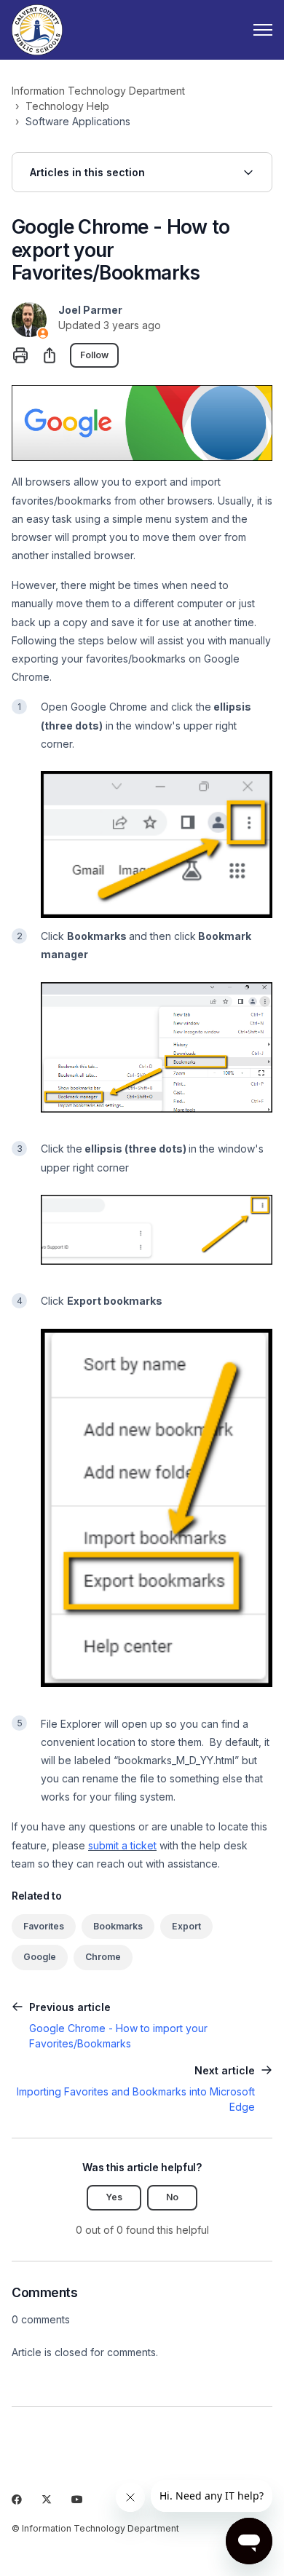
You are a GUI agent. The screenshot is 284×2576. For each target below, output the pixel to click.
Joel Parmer (90, 310)
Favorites (44, 1926)
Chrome (103, 1957)
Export (186, 1926)
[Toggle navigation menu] (263, 30)
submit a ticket (122, 1845)
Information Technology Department (98, 91)
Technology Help (67, 106)
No (172, 2197)
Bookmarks (118, 1926)
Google (40, 1957)
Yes (114, 2197)
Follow (94, 355)
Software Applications (78, 121)
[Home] (37, 30)
